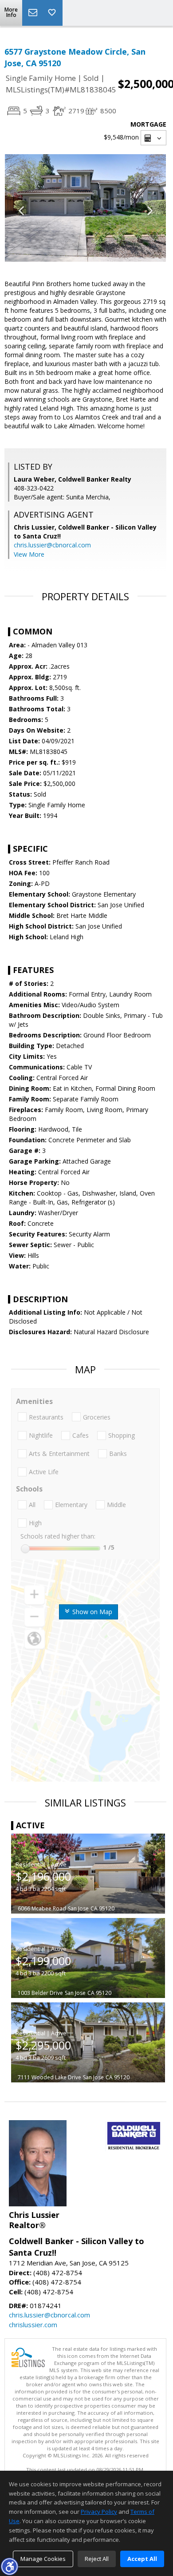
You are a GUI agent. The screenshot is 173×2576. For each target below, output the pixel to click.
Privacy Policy (99, 2512)
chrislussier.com (33, 2325)
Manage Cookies (43, 2559)
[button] (9, 2566)
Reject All (97, 2559)
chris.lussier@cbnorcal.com (52, 545)
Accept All (142, 2559)
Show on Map (91, 1612)
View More (29, 554)
